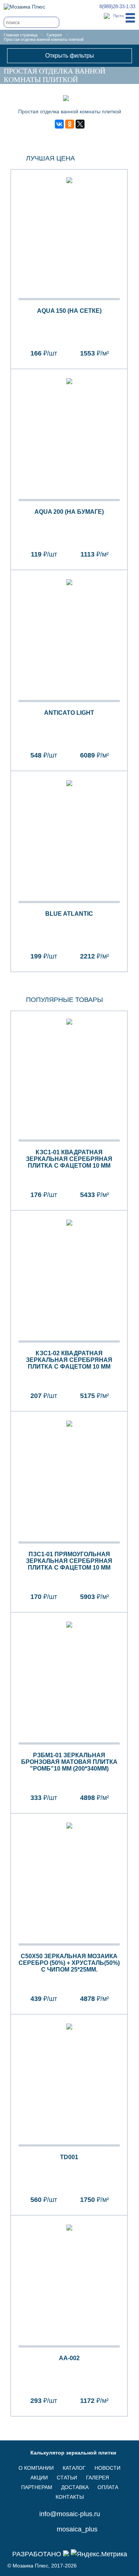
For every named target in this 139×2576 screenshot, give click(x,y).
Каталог (74, 2468)
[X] (80, 124)
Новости (107, 2468)
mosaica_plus (77, 2529)
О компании (36, 2468)
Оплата (108, 2487)
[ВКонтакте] (59, 124)
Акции (39, 2478)
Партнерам (37, 2487)
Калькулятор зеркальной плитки (73, 2453)
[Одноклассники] (70, 124)
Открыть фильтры (70, 56)
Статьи (67, 2478)
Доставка (75, 2487)
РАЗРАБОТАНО (38, 2554)
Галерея (54, 35)
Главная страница (21, 35)
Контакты (70, 2497)
